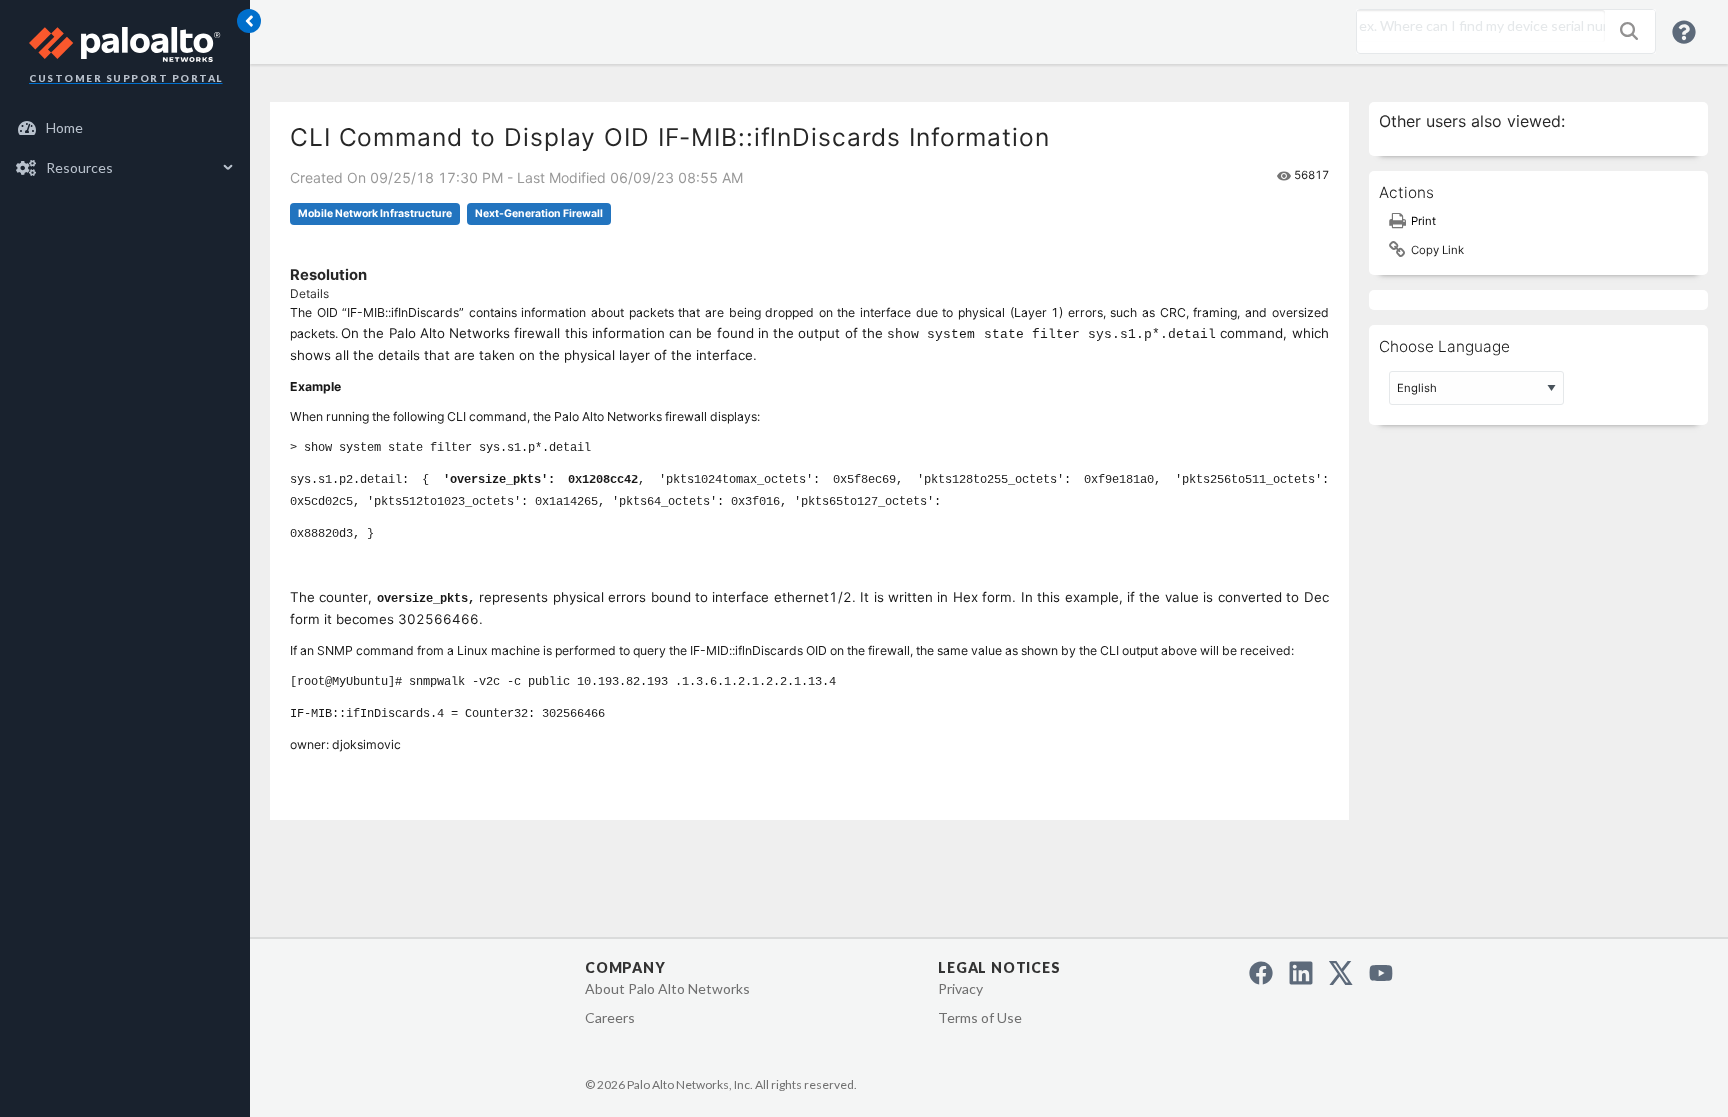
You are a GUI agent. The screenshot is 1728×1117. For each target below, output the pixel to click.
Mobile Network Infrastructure (375, 213)
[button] (1629, 31)
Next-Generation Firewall (539, 213)
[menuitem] (125, 128)
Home (64, 127)
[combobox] (1476, 26)
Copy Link (1437, 250)
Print (1423, 221)
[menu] (125, 148)
